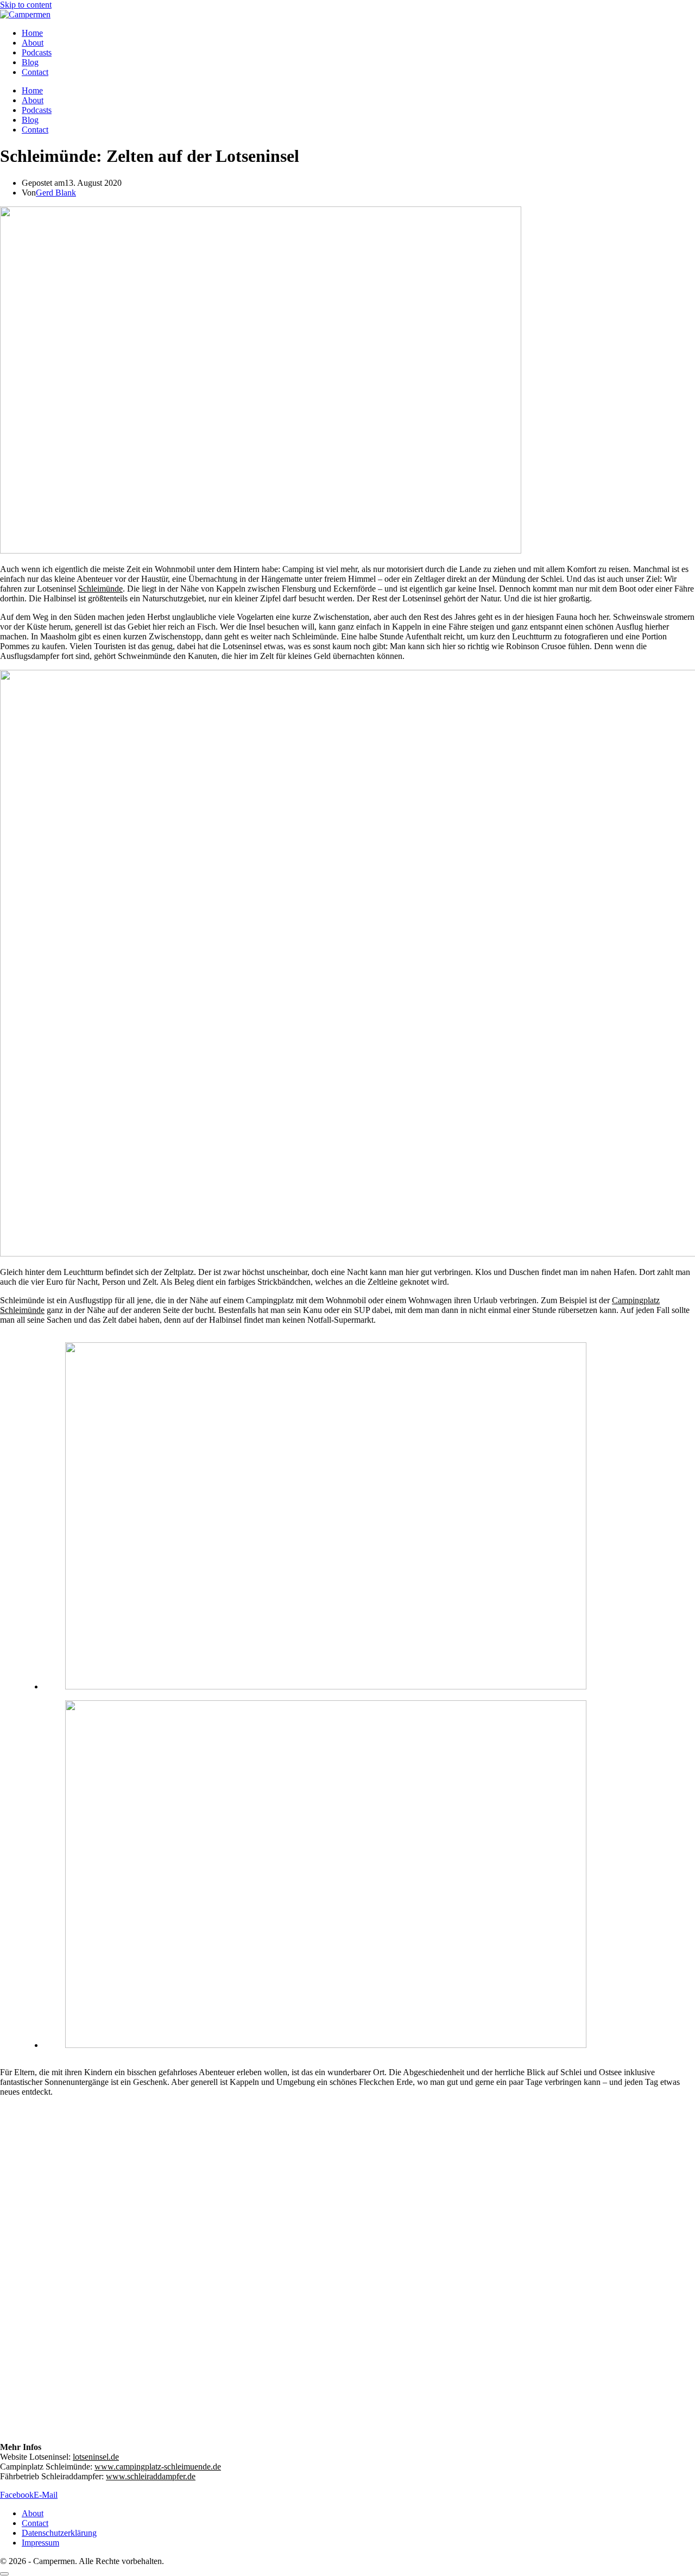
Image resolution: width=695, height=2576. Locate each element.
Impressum (40, 2543)
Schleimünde (100, 589)
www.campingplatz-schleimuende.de (158, 2467)
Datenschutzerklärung (59, 2533)
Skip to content (26, 5)
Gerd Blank (56, 193)
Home (32, 33)
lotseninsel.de (96, 2457)
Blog (30, 62)
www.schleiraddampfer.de (151, 2476)
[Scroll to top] (4, 2574)
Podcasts (37, 52)
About (33, 43)
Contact (35, 72)
